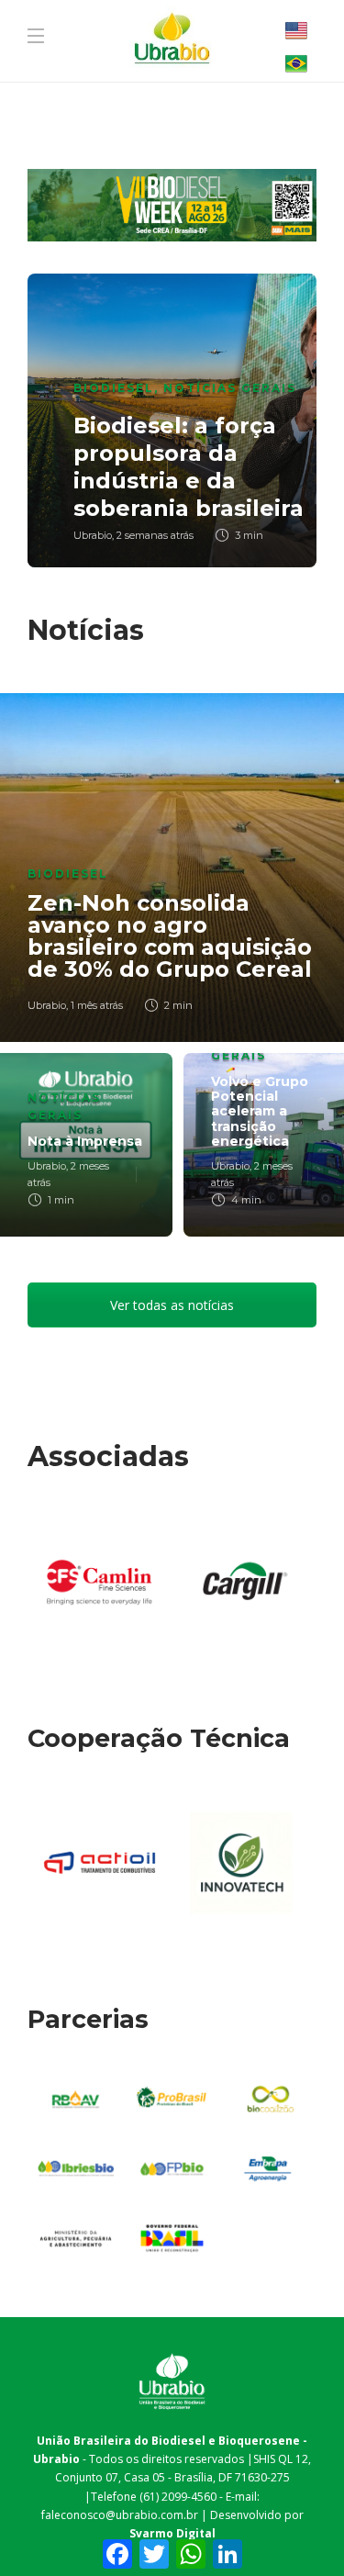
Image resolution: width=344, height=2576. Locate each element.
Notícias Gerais (230, 388)
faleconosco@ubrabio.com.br (120, 2515)
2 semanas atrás (155, 535)
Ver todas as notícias (172, 1305)
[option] (172, 420)
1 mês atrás (97, 1005)
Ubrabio (93, 535)
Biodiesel (114, 388)
